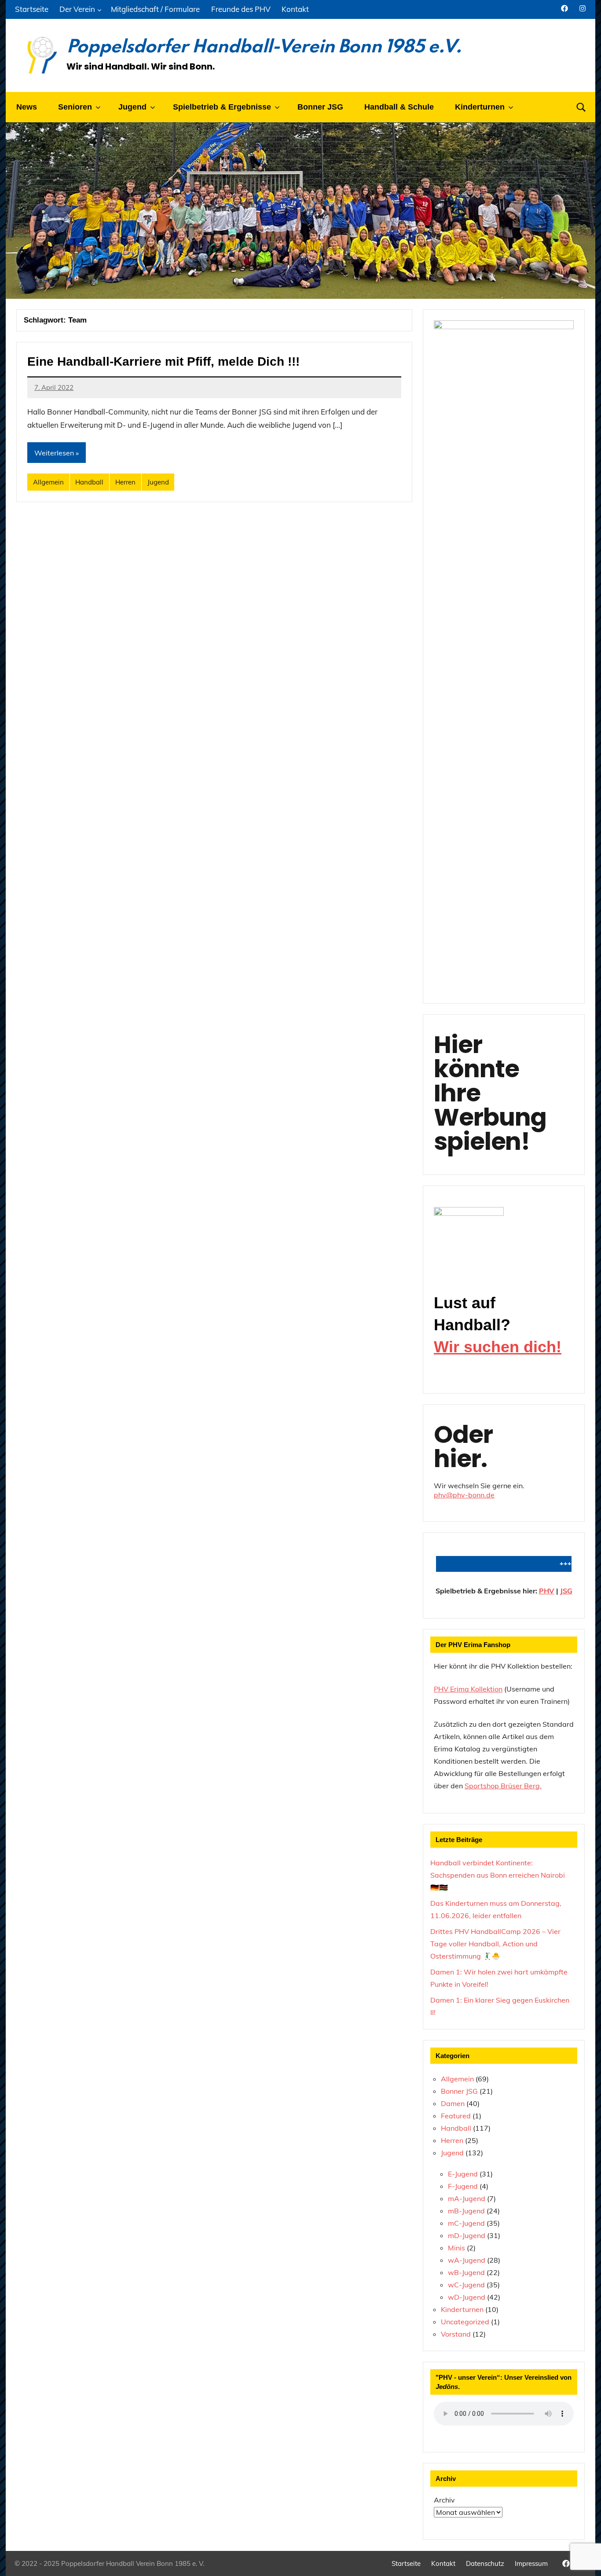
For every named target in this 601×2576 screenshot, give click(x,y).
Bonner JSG (320, 107)
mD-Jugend (467, 2235)
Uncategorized (465, 2322)
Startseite (32, 9)
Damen (453, 2103)
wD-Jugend (467, 2297)
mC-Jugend (466, 2223)
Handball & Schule (399, 107)
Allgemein (48, 482)
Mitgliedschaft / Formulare (155, 9)
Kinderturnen (462, 2309)
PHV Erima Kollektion (468, 1689)
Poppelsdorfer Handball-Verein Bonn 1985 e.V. (264, 48)
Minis (456, 2248)
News (27, 107)
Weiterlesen (54, 453)
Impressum (531, 2563)
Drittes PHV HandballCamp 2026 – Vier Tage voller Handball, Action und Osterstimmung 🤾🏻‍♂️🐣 (495, 1944)
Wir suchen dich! (498, 1347)
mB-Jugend (466, 2211)
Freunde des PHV (241, 9)
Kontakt (295, 9)
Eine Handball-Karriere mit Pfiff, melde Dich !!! (163, 361)
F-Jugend (463, 2186)
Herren (125, 482)
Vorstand (456, 2334)
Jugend (158, 482)
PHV (547, 1591)
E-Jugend (463, 2174)
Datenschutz (485, 2563)
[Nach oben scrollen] (583, 2558)
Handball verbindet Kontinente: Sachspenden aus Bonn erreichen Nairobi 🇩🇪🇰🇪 (498, 1875)
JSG (566, 1591)
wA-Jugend (467, 2260)
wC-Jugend (466, 2285)
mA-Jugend (467, 2198)
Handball (89, 482)
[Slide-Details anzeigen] (469, 1236)
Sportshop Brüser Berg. (503, 1786)
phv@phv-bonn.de (464, 1495)
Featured (456, 2116)
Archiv (444, 2500)
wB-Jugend (466, 2272)
